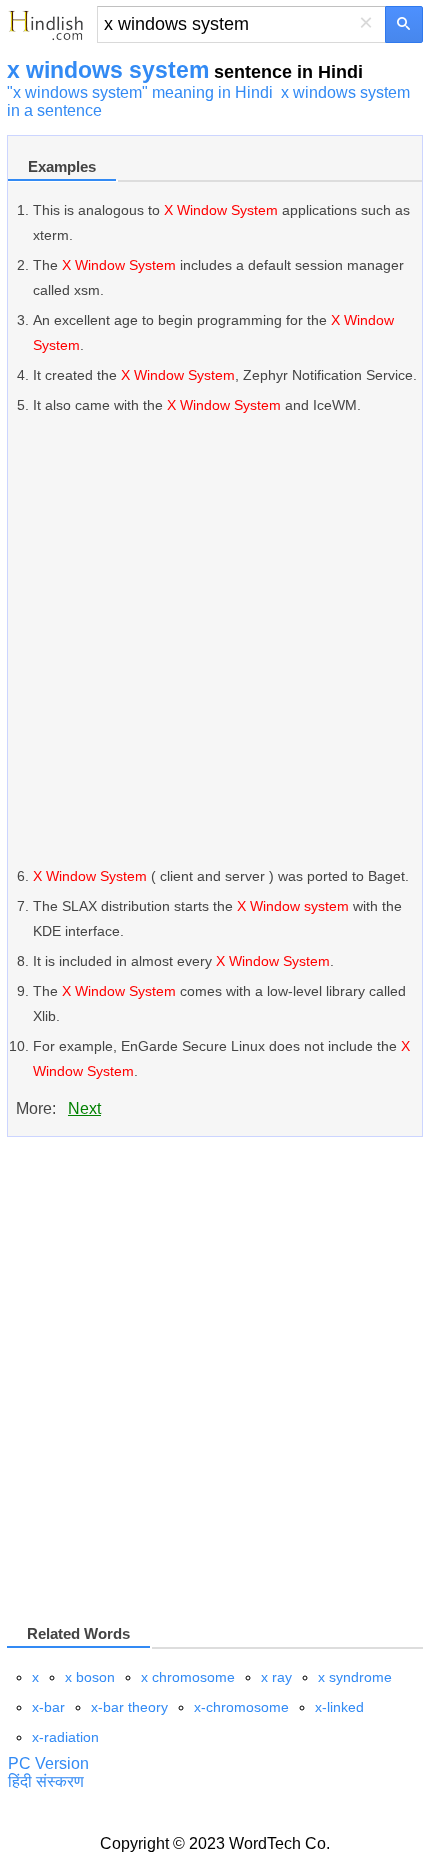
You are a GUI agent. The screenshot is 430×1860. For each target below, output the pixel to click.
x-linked (339, 1707)
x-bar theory (129, 1707)
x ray (276, 1677)
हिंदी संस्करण (46, 1781)
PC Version (48, 1763)
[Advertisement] (215, 641)
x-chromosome (241, 1707)
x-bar (48, 1707)
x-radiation (65, 1737)
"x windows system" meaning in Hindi (140, 92)
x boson (90, 1677)
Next (84, 1108)
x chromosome (188, 1677)
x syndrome (355, 1677)
